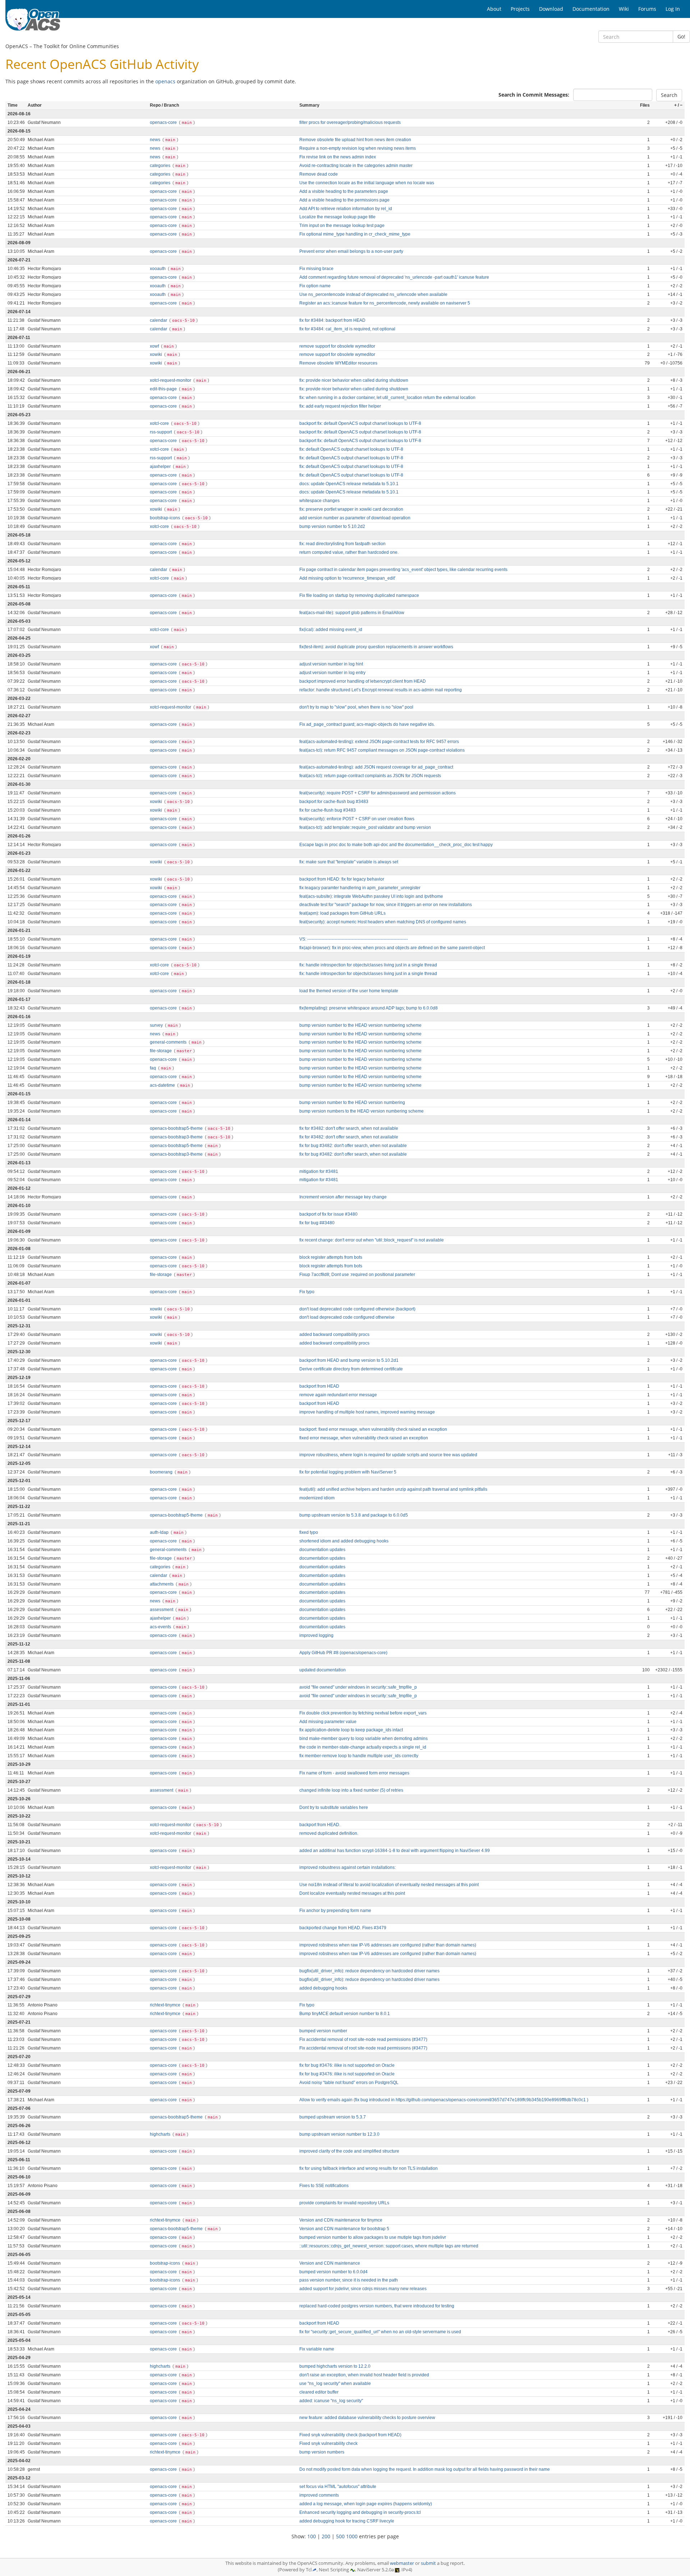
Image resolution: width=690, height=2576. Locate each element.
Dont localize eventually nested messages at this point (352, 1893)
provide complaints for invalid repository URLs (344, 2203)
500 (340, 2536)
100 (312, 2536)
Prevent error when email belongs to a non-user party (351, 251)
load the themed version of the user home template (349, 991)
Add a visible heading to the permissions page (344, 200)
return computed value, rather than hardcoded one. (349, 552)
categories (161, 166)
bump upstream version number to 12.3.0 (339, 2134)
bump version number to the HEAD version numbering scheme (360, 1025)
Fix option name (315, 286)
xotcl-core (160, 423)
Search (669, 95)
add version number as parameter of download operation (355, 518)
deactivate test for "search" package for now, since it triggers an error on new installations (386, 905)
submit (428, 2563)
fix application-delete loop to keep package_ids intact (351, 1730)
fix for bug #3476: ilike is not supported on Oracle (347, 2065)
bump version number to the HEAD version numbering (352, 1103)
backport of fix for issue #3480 (328, 1214)
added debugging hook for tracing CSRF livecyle (347, 2521)
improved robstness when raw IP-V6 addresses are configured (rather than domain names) (388, 1945)
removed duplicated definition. (329, 1833)
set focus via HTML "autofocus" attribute (338, 2487)
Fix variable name (317, 2349)
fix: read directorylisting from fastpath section (342, 544)
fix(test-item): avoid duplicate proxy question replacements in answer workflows (376, 647)
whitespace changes (319, 501)
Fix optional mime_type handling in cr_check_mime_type (355, 234)
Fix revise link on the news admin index (338, 157)
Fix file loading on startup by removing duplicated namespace (359, 595)
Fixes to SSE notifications (324, 2186)
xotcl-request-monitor (171, 380)
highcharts (161, 2134)
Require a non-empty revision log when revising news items (358, 148)
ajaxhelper (161, 467)
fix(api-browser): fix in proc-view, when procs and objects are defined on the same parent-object (392, 948)
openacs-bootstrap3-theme (177, 1137)
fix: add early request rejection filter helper (340, 406)
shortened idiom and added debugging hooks (344, 1541)
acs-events (161, 1627)
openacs (165, 81)
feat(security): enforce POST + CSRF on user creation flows (357, 819)
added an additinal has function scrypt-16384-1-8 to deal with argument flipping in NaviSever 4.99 (395, 1851)
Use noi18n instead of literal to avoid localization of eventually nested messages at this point (389, 1885)
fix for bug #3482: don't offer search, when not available (353, 1146)
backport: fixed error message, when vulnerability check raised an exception (373, 1429)
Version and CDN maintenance (330, 2263)
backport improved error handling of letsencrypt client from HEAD (363, 681)
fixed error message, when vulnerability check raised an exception (364, 1438)
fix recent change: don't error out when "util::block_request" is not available (372, 1240)
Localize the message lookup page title (337, 217)
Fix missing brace (316, 269)
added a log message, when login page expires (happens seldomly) (366, 2504)
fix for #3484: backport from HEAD (332, 320)
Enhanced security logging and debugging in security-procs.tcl (360, 2512)
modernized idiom (317, 1498)
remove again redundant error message (338, 1395)
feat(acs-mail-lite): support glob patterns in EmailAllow (352, 613)
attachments (162, 1584)
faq (153, 1068)
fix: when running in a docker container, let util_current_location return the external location (387, 398)
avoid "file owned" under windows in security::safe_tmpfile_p (358, 1687)
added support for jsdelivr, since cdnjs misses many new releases (363, 2289)
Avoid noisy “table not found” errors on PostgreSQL (349, 2083)
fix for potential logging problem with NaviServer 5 (348, 1472)
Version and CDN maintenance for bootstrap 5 (344, 2229)
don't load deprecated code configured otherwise (347, 1317)
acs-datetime (163, 1085)
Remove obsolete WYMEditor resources (338, 363)
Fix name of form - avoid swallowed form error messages (354, 1773)
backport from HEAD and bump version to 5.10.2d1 (349, 1360)
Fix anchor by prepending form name (335, 1911)
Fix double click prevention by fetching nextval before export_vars (363, 1713)
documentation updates (322, 1550)
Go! (681, 36)
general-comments (169, 1042)
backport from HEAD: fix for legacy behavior (342, 879)
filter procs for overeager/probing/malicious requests (350, 122)
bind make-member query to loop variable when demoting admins (364, 1739)
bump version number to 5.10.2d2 (332, 526)
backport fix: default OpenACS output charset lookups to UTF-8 (360, 423)
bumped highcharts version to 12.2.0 (335, 2366)
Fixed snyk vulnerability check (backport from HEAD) (350, 2435)
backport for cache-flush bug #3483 (334, 802)
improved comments (319, 2495)
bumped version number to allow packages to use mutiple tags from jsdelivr (373, 2237)
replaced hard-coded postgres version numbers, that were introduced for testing (377, 2306)
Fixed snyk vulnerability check (328, 2443)
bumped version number (323, 2031)
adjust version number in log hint (331, 664)
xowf (155, 346)
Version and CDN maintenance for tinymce (341, 2220)
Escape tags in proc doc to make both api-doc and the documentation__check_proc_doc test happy (396, 845)
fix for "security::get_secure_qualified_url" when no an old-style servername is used (380, 2332)
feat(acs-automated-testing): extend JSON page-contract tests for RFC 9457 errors (379, 742)
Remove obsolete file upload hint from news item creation (355, 140)
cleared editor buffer (319, 2392)
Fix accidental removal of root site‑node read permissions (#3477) (363, 2039)
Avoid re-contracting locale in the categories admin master (356, 166)
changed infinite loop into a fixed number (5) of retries (351, 1790)
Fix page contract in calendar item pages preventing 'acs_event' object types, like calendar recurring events (403, 570)
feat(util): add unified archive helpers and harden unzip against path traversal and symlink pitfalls (393, 1489)
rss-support (161, 432)
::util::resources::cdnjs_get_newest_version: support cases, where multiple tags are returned (389, 2246)
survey (157, 1025)
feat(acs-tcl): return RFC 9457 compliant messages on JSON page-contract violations (382, 750)
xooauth (158, 269)
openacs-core (164, 122)
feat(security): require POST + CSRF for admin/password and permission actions (378, 793)
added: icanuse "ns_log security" (331, 2401)
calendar (159, 320)
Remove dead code (319, 174)
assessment (162, 1610)
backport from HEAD (319, 1386)
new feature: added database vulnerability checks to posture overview (367, 2418)
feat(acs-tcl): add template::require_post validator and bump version (365, 827)
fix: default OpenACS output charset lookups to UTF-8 (351, 449)
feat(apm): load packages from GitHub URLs (342, 913)
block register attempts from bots (331, 1257)
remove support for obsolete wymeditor (337, 346)
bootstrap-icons (165, 518)
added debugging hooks (323, 1988)
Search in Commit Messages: (534, 95)
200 (326, 2536)
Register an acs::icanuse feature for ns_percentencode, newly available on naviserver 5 (385, 303)
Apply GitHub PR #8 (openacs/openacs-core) (343, 1653)
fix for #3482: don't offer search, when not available (349, 1128)
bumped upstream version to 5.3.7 (333, 2117)
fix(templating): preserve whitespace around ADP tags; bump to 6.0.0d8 (369, 1008)
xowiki (157, 354)
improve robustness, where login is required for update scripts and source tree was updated (388, 1455)
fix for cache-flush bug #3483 (328, 810)
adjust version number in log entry (332, 673)
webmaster (402, 2563)
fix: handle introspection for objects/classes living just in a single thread (368, 965)
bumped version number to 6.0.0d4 (333, 2272)
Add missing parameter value (328, 1722)
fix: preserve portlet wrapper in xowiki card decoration (351, 509)
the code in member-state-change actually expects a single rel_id (363, 1747)
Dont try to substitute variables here (334, 1807)
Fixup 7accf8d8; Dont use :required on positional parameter (357, 1275)
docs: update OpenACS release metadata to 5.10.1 (349, 484)
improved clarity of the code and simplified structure (349, 2151)
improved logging (316, 1635)
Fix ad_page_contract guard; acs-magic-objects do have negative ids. (367, 724)
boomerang (162, 1472)
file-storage (161, 1051)
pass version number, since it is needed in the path (349, 2280)
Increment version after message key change (343, 1197)
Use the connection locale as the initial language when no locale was (367, 183)
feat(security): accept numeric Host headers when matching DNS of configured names (383, 922)
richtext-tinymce (166, 2005)
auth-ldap (160, 1532)
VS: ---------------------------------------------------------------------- (354, 939)
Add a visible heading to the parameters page (344, 191)
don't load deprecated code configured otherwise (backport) (357, 1309)
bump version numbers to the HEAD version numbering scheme (362, 1111)
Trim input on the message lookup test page (342, 226)
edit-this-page (164, 389)
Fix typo (307, 1292)
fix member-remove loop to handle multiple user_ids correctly (359, 1756)
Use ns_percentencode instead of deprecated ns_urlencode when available (373, 294)
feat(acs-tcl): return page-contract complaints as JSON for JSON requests (370, 776)
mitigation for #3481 (319, 1171)
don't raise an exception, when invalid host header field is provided (364, 2375)
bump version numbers (322, 2452)
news (156, 140)
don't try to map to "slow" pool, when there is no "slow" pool (356, 707)
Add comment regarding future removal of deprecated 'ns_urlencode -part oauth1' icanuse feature (394, 277)
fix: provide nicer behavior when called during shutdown (354, 380)
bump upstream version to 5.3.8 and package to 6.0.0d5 (354, 1515)
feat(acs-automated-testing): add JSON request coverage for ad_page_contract (376, 767)
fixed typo (309, 1532)
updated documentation (323, 1670)
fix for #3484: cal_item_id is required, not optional (347, 329)
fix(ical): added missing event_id (331, 630)
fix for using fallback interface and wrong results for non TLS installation (369, 2168)
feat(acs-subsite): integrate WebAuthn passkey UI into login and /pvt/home (371, 896)
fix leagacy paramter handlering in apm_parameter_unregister (360, 888)
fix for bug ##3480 (317, 1223)
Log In (673, 9)
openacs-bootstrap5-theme (177, 1128)
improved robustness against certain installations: (348, 1867)
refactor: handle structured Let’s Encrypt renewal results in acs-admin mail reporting (381, 690)
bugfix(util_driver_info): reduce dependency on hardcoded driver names (369, 1971)
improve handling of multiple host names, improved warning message (367, 1412)
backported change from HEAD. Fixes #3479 (343, 1928)
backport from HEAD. (320, 1825)
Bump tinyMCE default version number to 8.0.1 (345, 2014)
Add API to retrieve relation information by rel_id (346, 209)
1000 (352, 2536)
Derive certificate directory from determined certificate (351, 1369)
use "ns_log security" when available (335, 2384)
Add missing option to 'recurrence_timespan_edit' (347, 578)
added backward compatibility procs (334, 1335)
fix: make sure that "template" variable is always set (349, 862)
